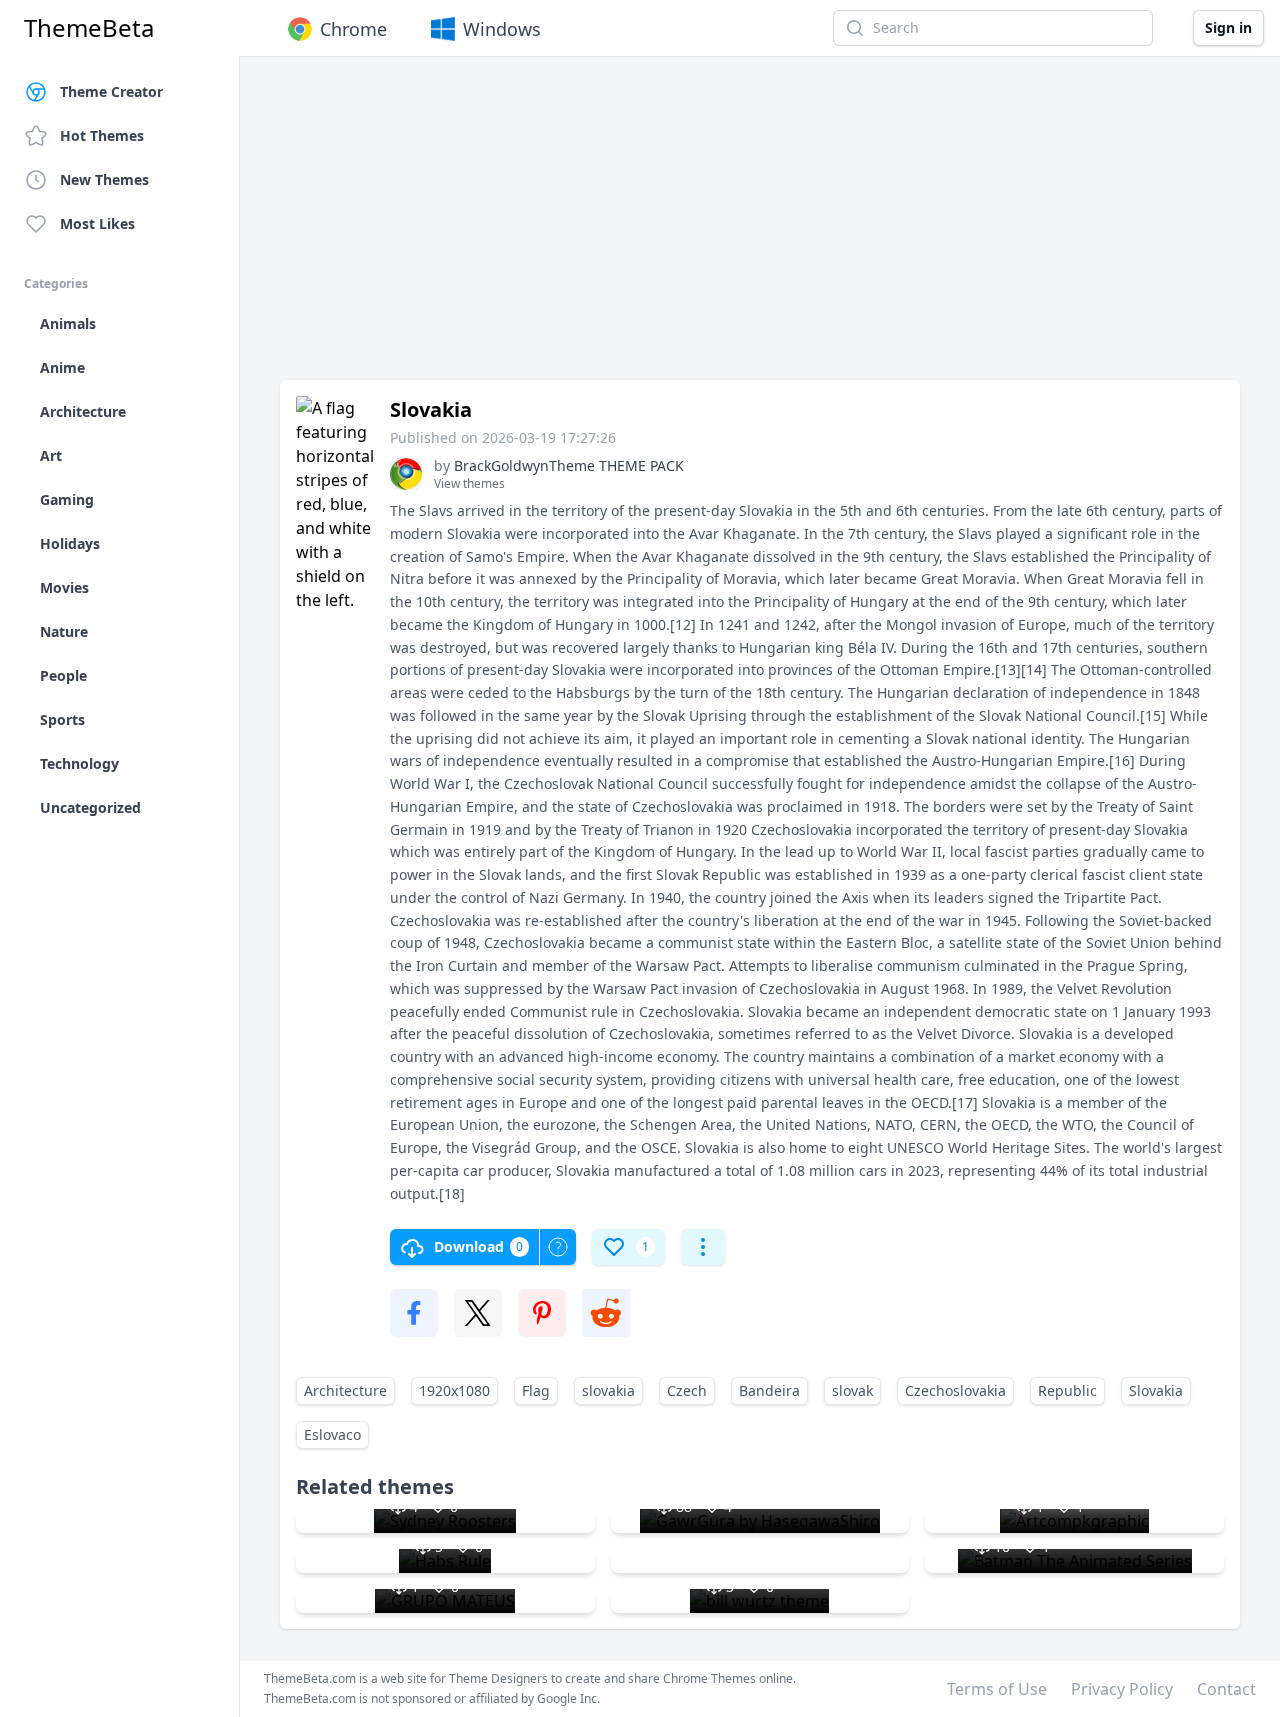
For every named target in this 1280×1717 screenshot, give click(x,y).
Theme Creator (111, 91)
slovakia (608, 1390)
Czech (687, 1390)
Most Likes (97, 223)
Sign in (1228, 27)
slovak (852, 1390)
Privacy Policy (1122, 1689)
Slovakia (1156, 1390)
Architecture (345, 1390)
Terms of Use (997, 1689)
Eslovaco (332, 1434)
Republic (1067, 1390)
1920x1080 (454, 1390)
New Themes (104, 179)
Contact (1226, 1689)
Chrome (353, 29)
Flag (536, 1390)
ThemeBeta (89, 28)
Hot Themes (102, 135)
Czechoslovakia (955, 1390)
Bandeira (769, 1390)
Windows (502, 29)
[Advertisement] (760, 228)
